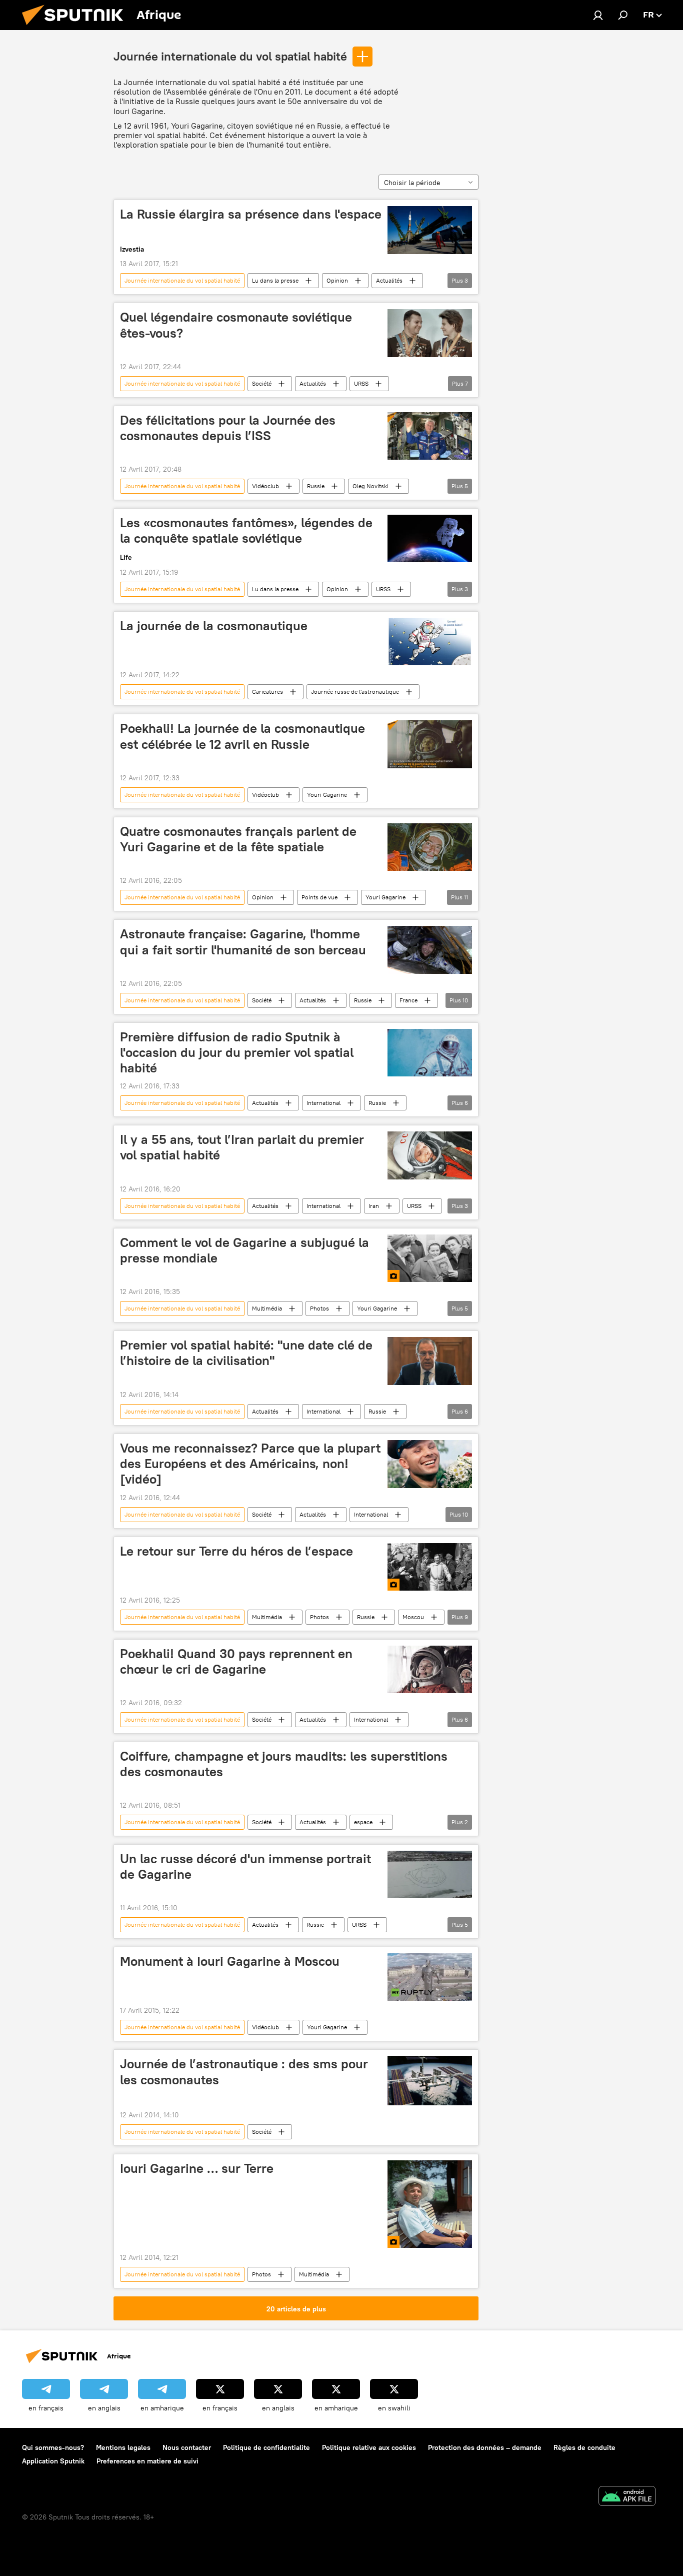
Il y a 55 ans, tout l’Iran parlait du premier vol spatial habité (242, 1147)
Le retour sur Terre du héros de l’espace (236, 1551)
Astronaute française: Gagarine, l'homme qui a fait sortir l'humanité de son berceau (243, 942)
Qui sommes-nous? (53, 2447)
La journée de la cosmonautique (214, 626)
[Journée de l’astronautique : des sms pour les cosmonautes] (430, 2080)
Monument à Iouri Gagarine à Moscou (230, 1961)
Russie (316, 486)
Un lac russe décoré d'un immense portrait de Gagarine (245, 1866)
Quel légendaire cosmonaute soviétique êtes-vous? (236, 325)
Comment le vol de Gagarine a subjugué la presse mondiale (244, 1250)
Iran (374, 1206)
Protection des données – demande (485, 2447)
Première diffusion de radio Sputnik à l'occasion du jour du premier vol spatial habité (237, 1052)
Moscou (413, 1617)
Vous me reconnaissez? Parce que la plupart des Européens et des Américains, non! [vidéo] (250, 1464)
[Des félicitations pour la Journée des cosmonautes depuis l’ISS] (430, 436)
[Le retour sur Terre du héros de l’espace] (430, 1567)
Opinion (337, 280)
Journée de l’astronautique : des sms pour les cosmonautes (244, 2072)
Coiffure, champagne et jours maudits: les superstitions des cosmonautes (284, 1764)
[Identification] (598, 15)
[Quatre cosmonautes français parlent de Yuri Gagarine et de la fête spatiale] (430, 847)
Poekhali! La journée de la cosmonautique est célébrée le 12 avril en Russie (242, 736)
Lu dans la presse (275, 280)
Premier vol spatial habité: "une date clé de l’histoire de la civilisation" (246, 1353)
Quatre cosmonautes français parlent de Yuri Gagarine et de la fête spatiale (238, 839)
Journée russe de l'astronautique (355, 692)
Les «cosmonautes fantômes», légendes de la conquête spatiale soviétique (246, 530)
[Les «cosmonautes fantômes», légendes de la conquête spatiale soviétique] (430, 538)
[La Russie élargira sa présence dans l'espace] (430, 230)
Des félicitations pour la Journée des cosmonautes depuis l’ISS (228, 428)
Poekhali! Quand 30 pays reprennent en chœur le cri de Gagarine (236, 1661)
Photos (319, 1308)
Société (262, 383)
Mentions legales (123, 2447)
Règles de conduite (584, 2447)
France (408, 1000)
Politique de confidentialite (266, 2447)
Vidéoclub (265, 486)
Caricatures (267, 692)
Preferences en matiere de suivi (147, 2461)
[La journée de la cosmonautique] (430, 641)
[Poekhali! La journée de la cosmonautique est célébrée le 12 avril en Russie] (430, 744)
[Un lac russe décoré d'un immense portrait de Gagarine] (430, 1874)
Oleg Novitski (370, 486)
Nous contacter (187, 2447)
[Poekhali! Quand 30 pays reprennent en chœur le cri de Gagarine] (430, 1669)
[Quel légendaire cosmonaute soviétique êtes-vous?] (430, 333)
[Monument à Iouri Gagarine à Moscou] (430, 1977)
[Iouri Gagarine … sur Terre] (430, 2204)
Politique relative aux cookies (369, 2447)
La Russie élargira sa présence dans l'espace (251, 214)
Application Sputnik (53, 2461)
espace (363, 1822)
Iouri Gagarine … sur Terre (197, 2168)
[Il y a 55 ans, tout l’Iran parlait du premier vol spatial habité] (430, 1155)
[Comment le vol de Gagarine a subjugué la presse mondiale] (430, 1258)
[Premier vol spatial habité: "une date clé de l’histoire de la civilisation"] (430, 1361)
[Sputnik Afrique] (76, 28)
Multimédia (267, 1308)
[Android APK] (627, 2497)
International (323, 1103)
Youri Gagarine (327, 795)
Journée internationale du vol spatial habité (230, 56)
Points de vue (319, 897)
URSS (361, 383)
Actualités (389, 280)
